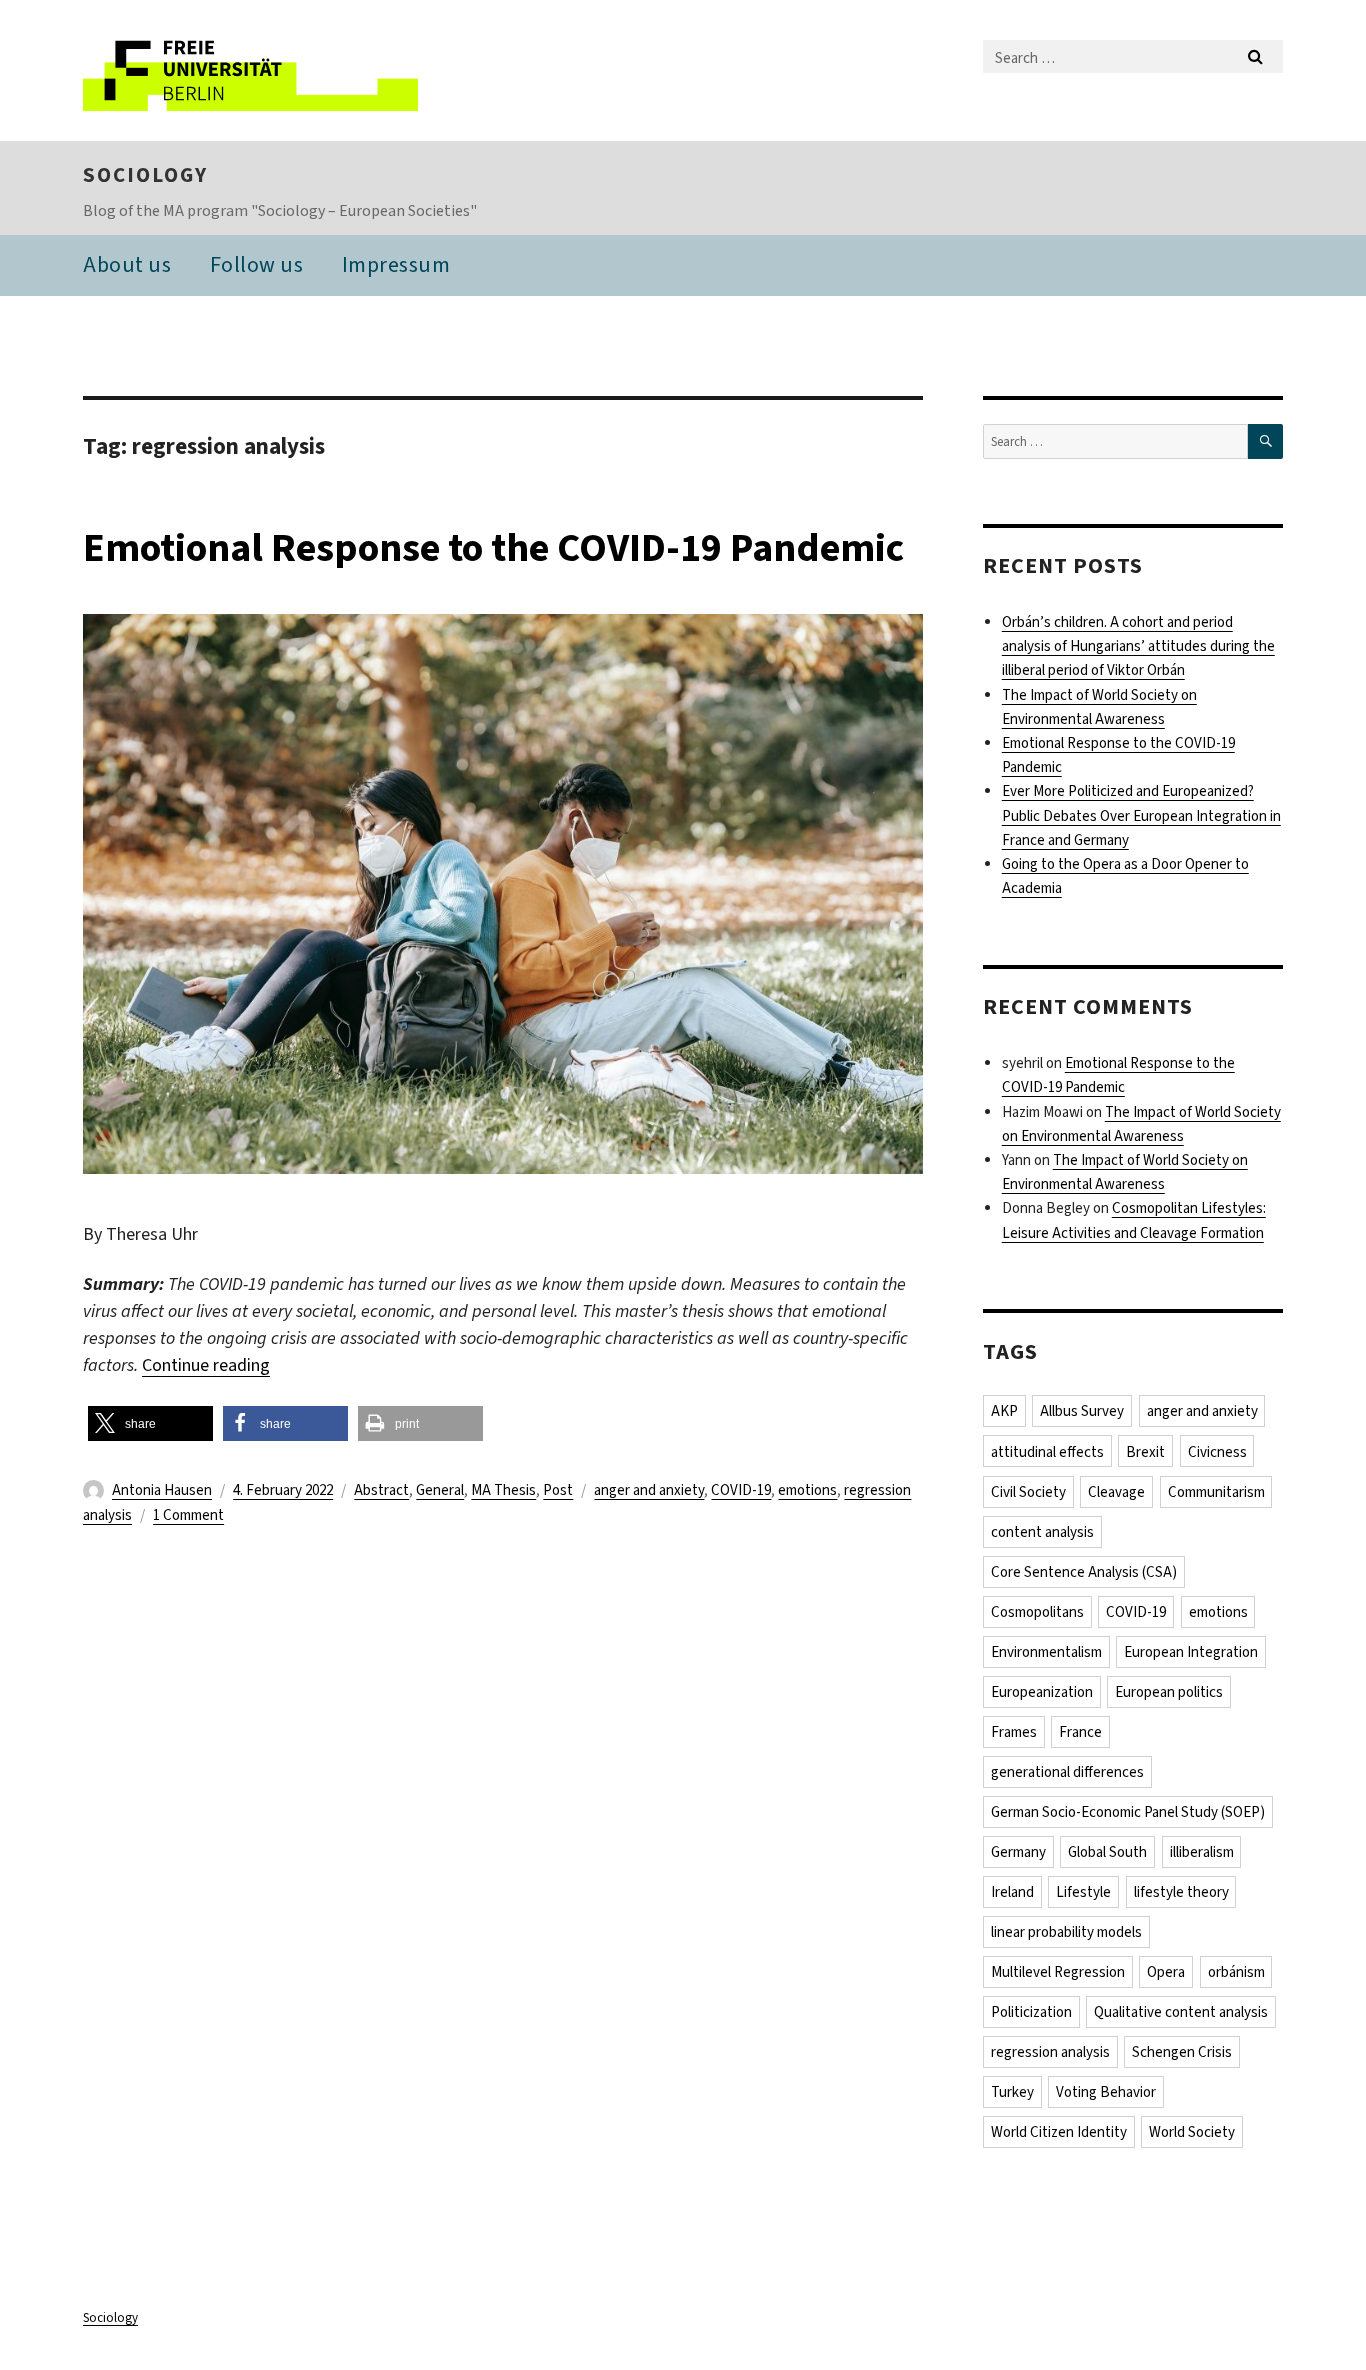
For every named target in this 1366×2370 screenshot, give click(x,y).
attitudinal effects (1047, 1452)
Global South (1107, 1852)
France (1080, 1732)
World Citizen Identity (1059, 2132)
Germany (1018, 1852)
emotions (807, 1490)
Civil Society (1028, 1492)
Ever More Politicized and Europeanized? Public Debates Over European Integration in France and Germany (1141, 815)
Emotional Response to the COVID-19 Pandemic (493, 547)
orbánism (1236, 1972)
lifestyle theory (1181, 1892)
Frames (1014, 1732)
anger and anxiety (649, 1490)
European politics (1169, 1692)
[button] (150, 1423)
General (440, 1490)
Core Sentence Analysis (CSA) (1084, 1572)
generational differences (1067, 1772)
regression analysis (1050, 2052)
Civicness (1217, 1452)
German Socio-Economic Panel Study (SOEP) (1128, 1812)
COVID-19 (741, 1490)
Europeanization (1042, 1692)
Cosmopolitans (1037, 1612)
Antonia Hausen (162, 1490)
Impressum (396, 264)
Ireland (1012, 1892)
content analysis (1042, 1532)
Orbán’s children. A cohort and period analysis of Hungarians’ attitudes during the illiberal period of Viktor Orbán (1138, 646)
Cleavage (1116, 1492)
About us (127, 264)
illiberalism (1202, 1852)
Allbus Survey (1082, 1411)
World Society (1192, 2132)
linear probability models (1066, 1932)
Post (558, 1490)
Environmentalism (1046, 1652)
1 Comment (188, 1515)
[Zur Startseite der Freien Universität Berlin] (250, 70)
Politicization (1031, 2012)
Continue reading (206, 1365)
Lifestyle (1083, 1892)
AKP (1004, 1411)
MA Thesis (503, 1490)
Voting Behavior (1106, 2092)
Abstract (381, 1490)
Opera (1166, 1972)
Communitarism (1216, 1492)
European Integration (1191, 1652)
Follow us (257, 264)
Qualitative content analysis (1181, 2012)
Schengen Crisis (1182, 2052)
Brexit (1145, 1452)
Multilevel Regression (1058, 1972)
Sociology (145, 175)
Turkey (1012, 2092)
